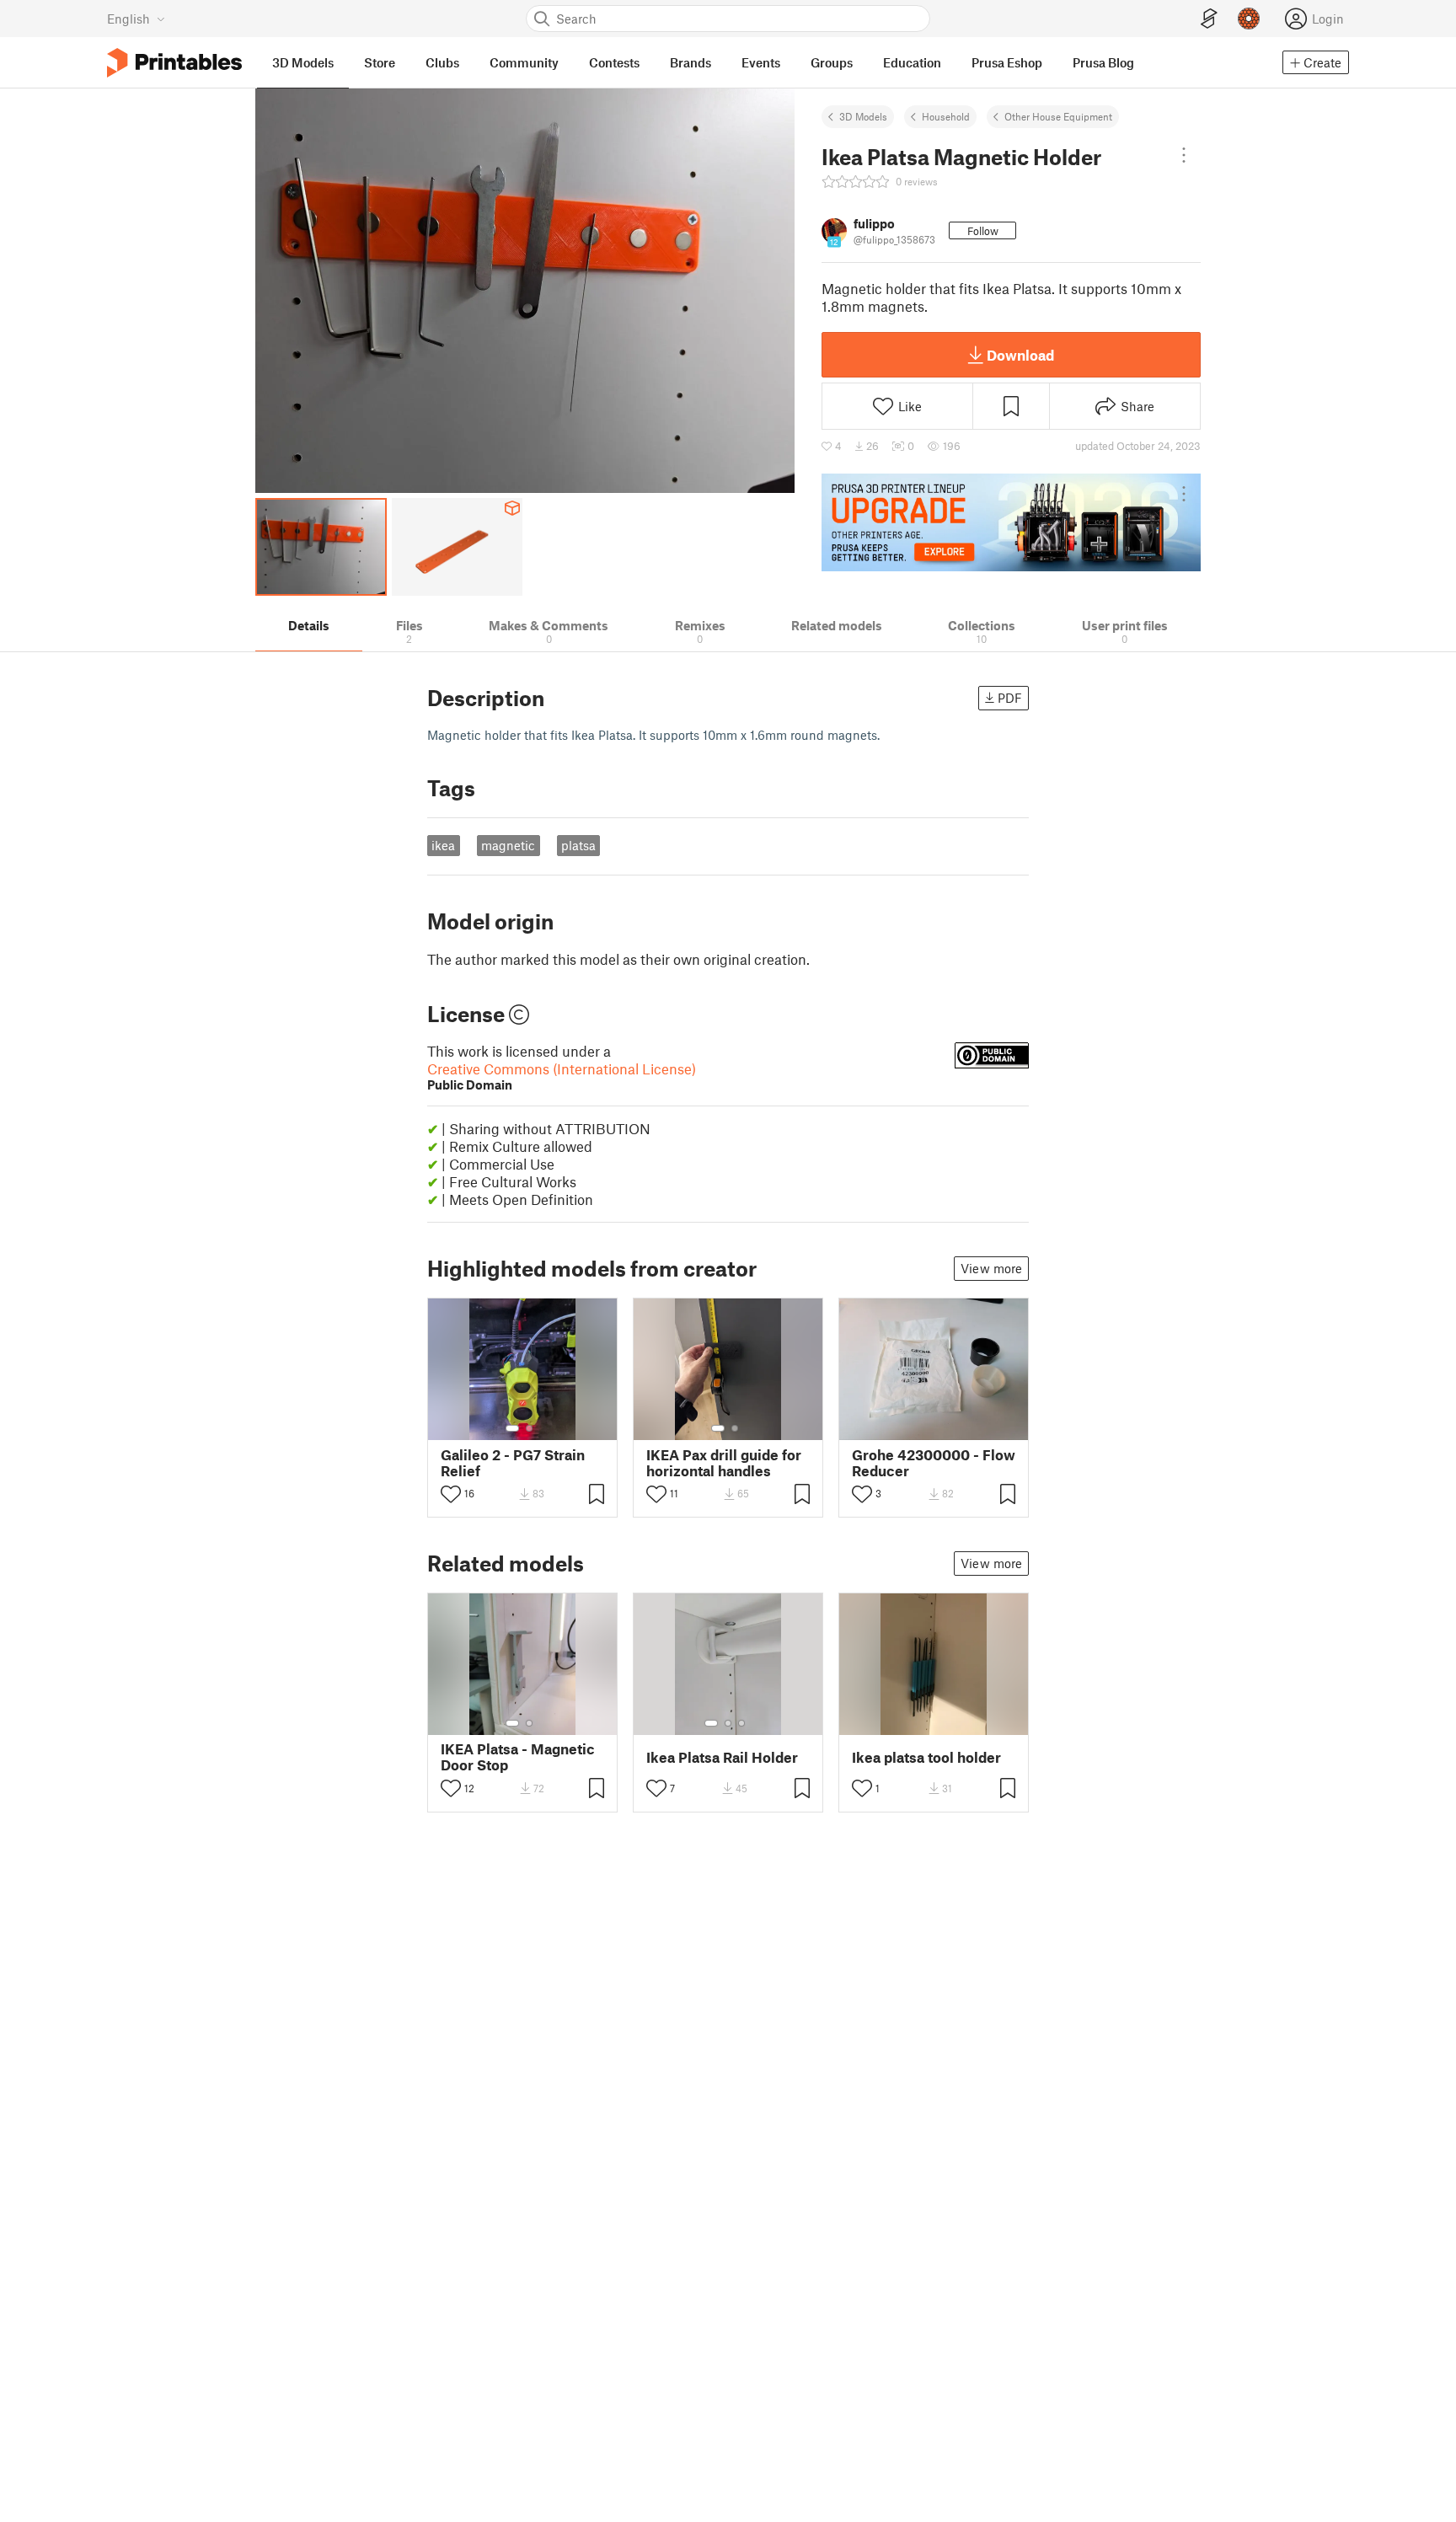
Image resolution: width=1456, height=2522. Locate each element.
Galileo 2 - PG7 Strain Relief (513, 1463)
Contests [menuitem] (614, 62)
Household (946, 116)
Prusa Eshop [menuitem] (1007, 62)
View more (991, 1268)
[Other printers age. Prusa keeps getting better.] (1011, 522)
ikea (443, 845)
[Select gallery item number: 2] (529, 1428)
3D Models (863, 116)
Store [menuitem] (380, 62)
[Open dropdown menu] (1184, 155)
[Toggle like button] (451, 1494)
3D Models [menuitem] (303, 62)
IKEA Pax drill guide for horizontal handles (724, 1463)
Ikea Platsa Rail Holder (722, 1757)
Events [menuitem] (761, 62)
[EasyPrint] (1209, 19)
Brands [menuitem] (691, 62)
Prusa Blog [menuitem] (1103, 62)
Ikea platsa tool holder (926, 1757)
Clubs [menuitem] (442, 62)
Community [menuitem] (524, 62)
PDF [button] (1010, 698)
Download (1020, 355)
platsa (578, 845)
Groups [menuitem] (832, 62)
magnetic (508, 845)
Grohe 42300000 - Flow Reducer (934, 1463)
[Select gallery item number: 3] (741, 1723)
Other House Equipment (1058, 116)
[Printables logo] (174, 63)
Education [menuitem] (912, 62)
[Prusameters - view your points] (1249, 19)
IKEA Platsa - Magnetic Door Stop (518, 1757)
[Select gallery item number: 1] (512, 1428)
